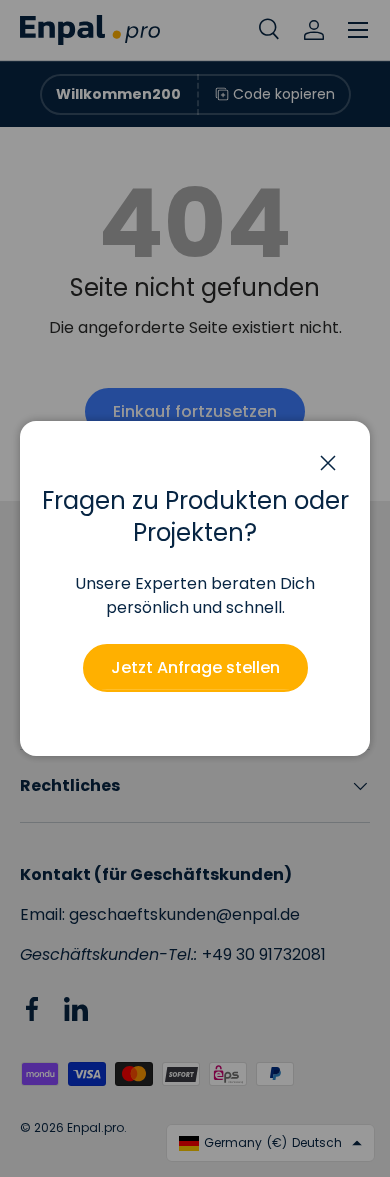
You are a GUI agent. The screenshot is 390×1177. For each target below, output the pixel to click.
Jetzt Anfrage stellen (195, 667)
